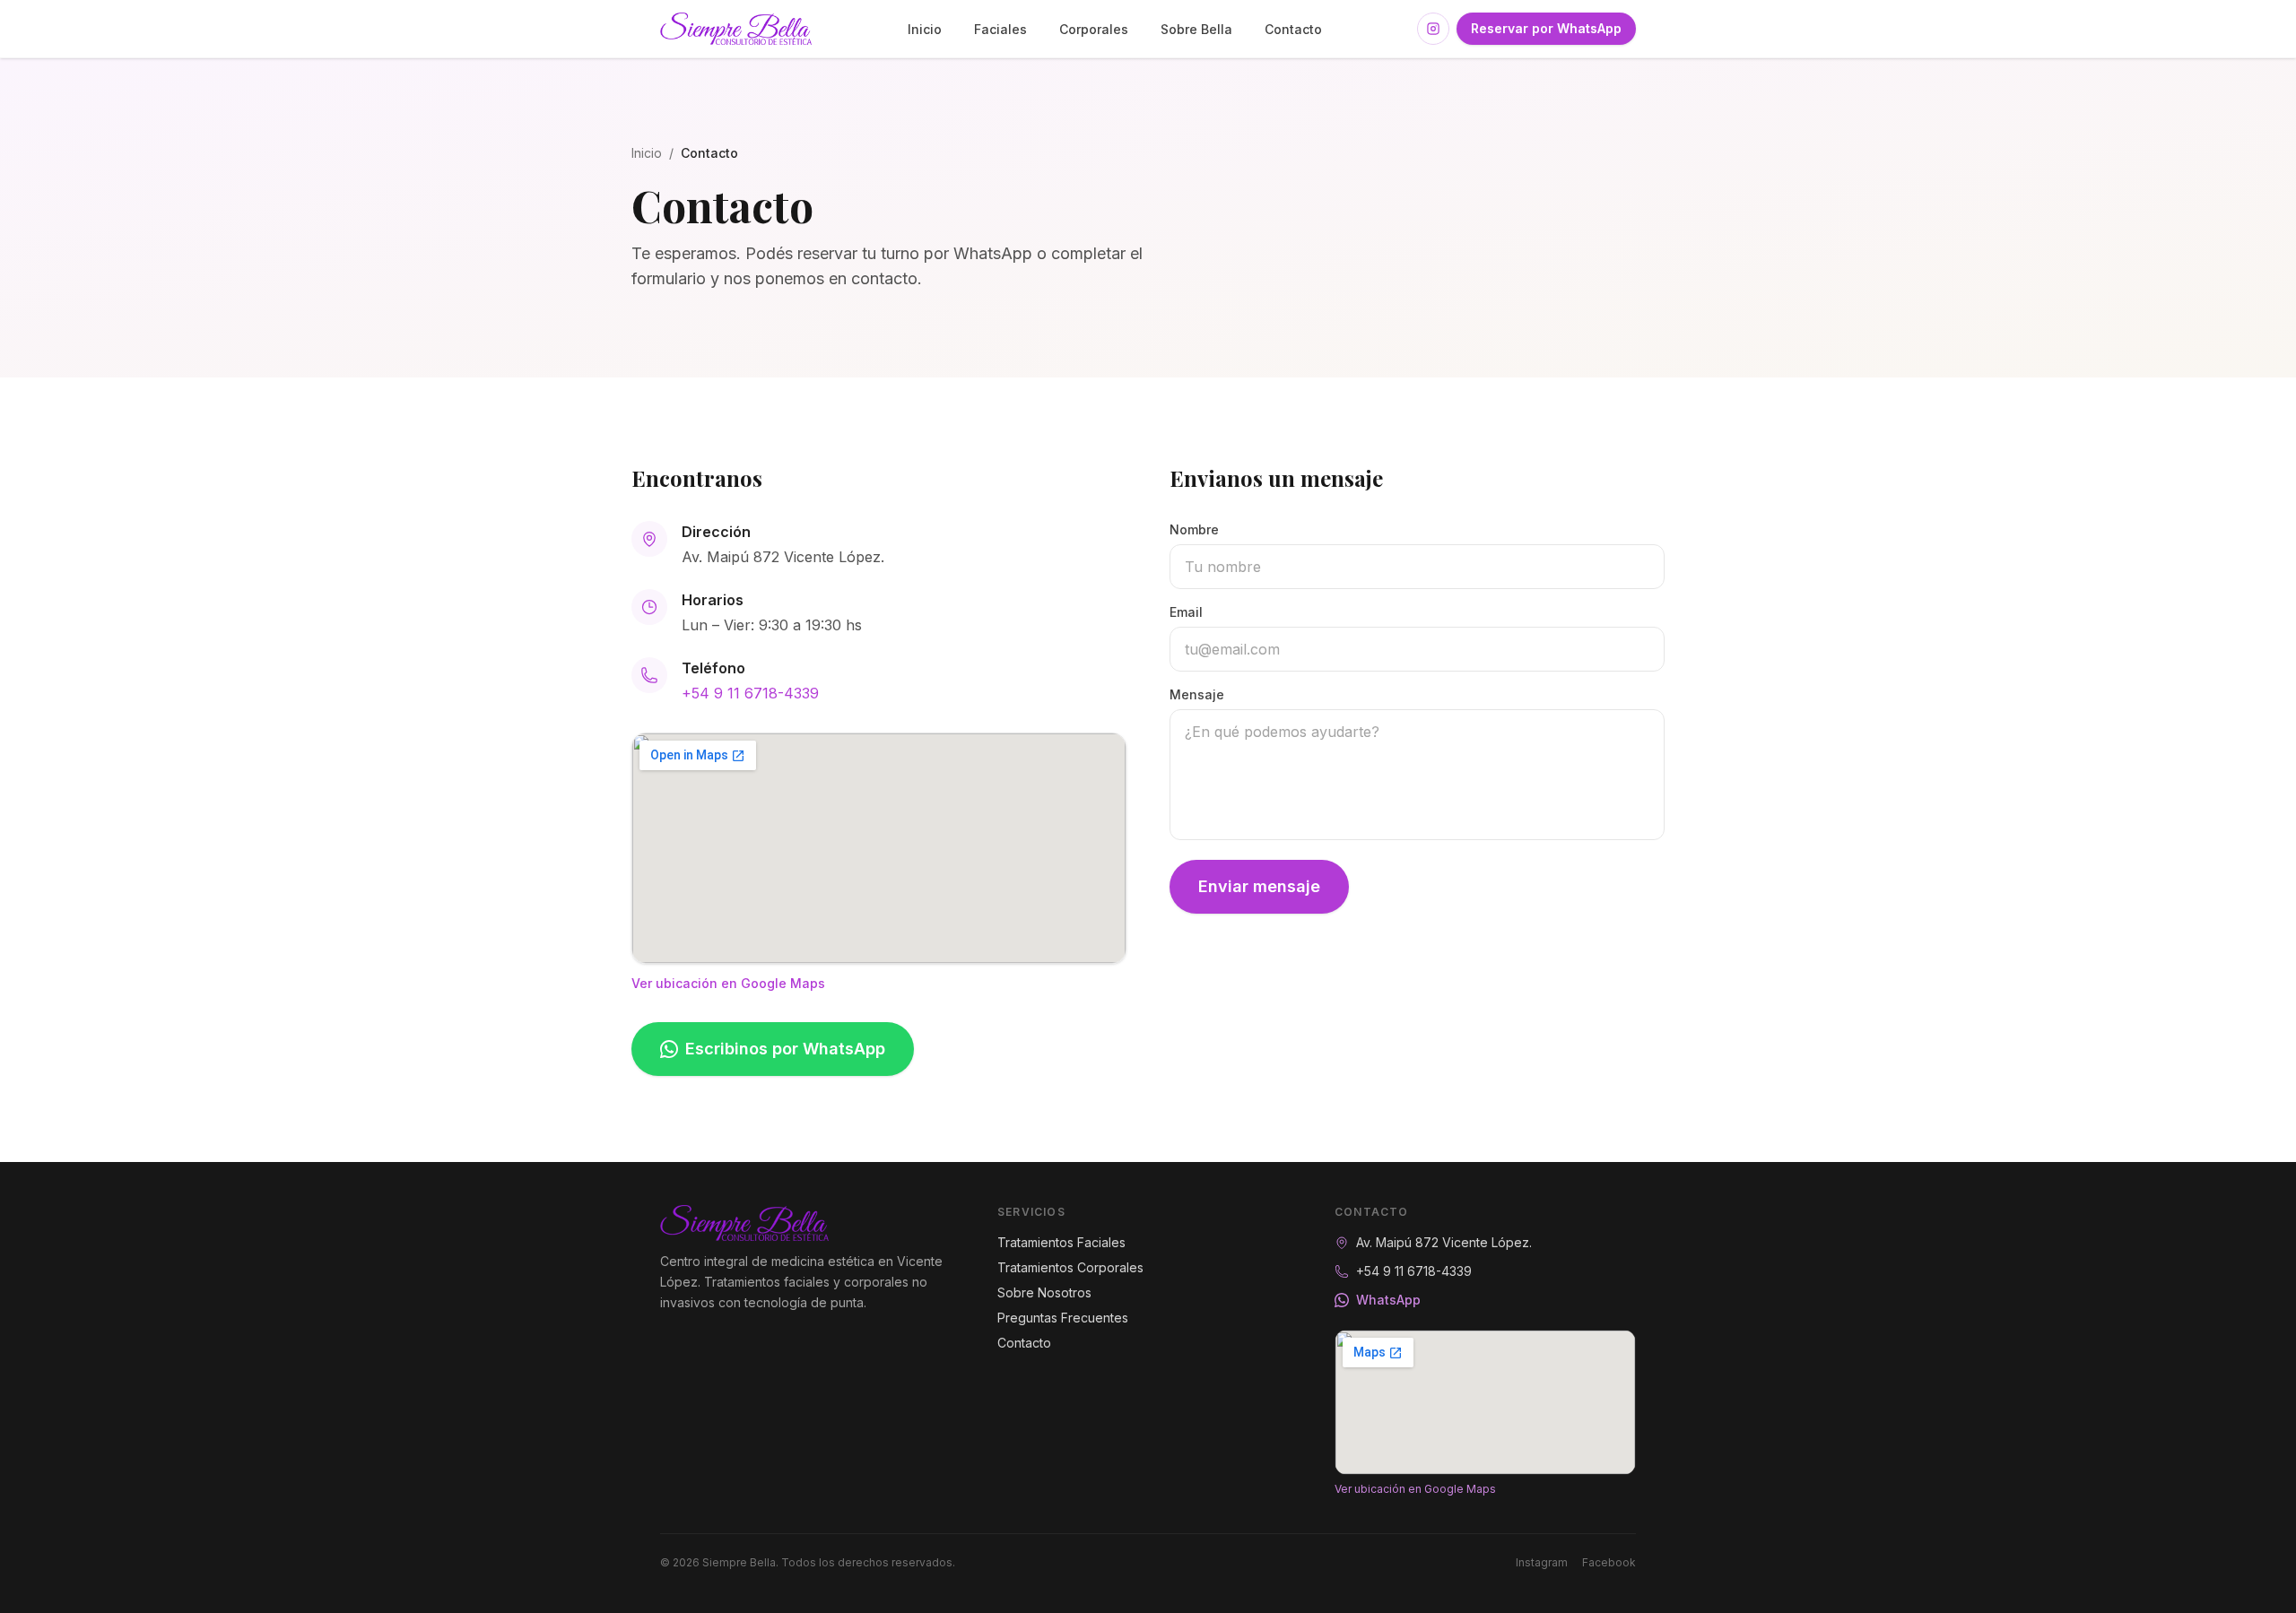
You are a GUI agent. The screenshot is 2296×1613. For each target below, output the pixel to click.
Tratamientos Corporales (1070, 1267)
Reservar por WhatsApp (1546, 28)
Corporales (1094, 29)
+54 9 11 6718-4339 (750, 693)
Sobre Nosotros (1044, 1292)
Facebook (1609, 1562)
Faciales (1000, 29)
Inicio (925, 29)
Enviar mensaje (1259, 886)
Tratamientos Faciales (1061, 1242)
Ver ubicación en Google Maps (728, 983)
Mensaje (1197, 694)
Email (1186, 612)
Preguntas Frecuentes (1063, 1318)
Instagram (1542, 1562)
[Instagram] (1433, 29)
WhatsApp (1388, 1300)
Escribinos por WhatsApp (785, 1049)
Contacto (1293, 29)
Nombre (1194, 529)
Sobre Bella (1196, 29)
